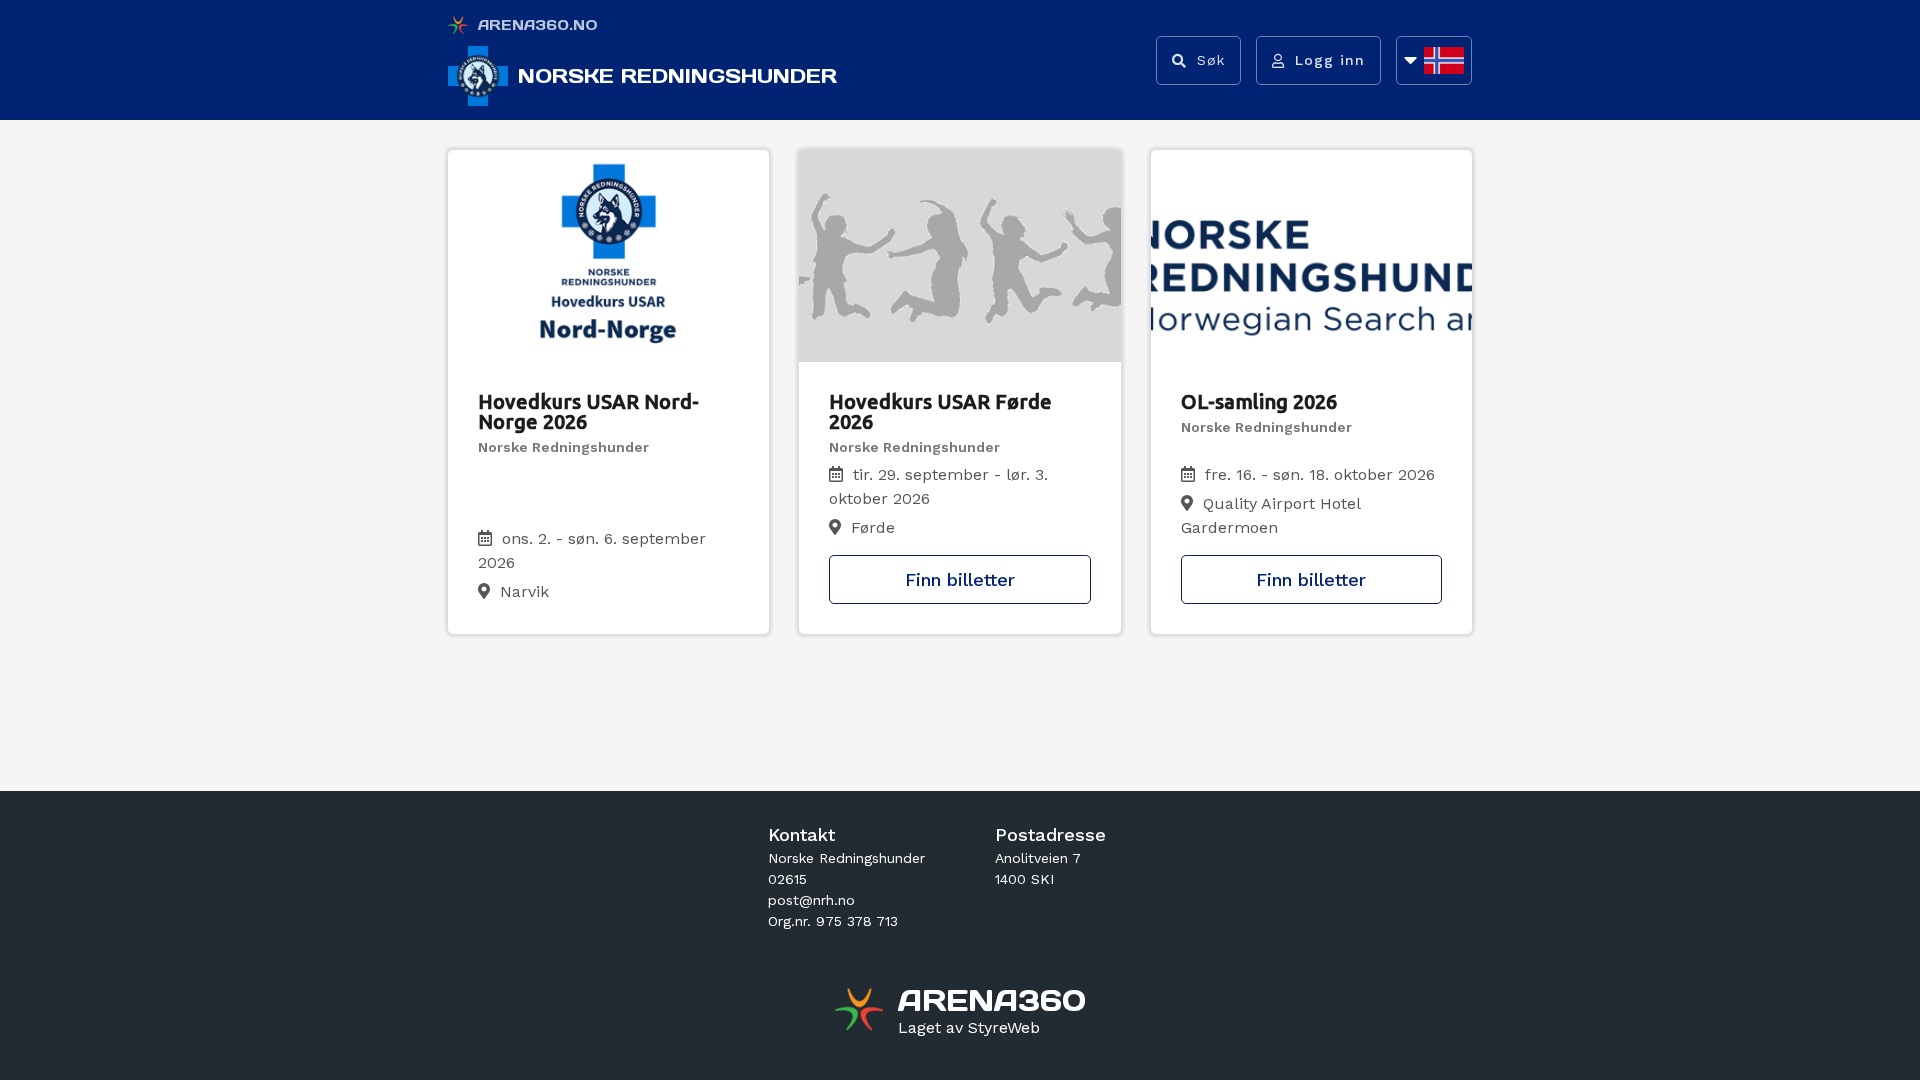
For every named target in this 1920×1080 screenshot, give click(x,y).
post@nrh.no (811, 900)
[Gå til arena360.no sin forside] (861, 1012)
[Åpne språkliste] (1434, 60)
